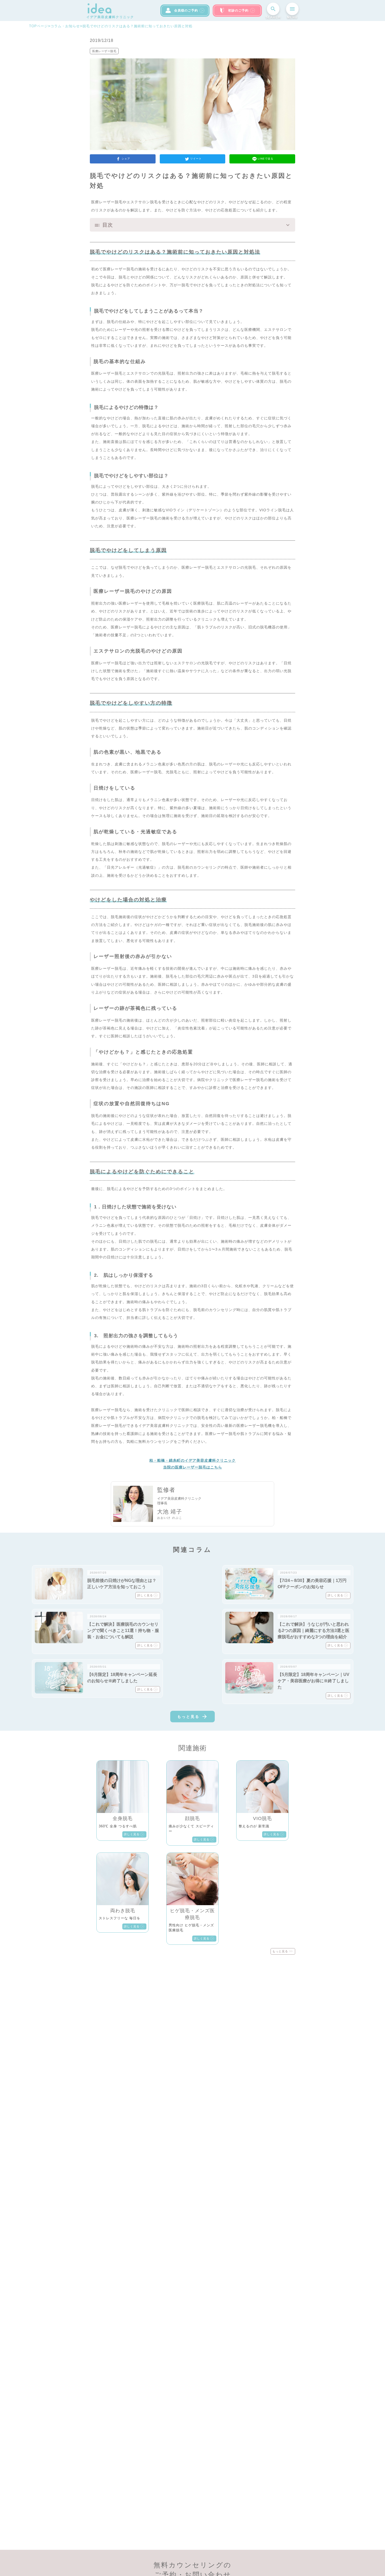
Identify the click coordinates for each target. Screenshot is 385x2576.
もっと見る (188, 1717)
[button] (192, 225)
